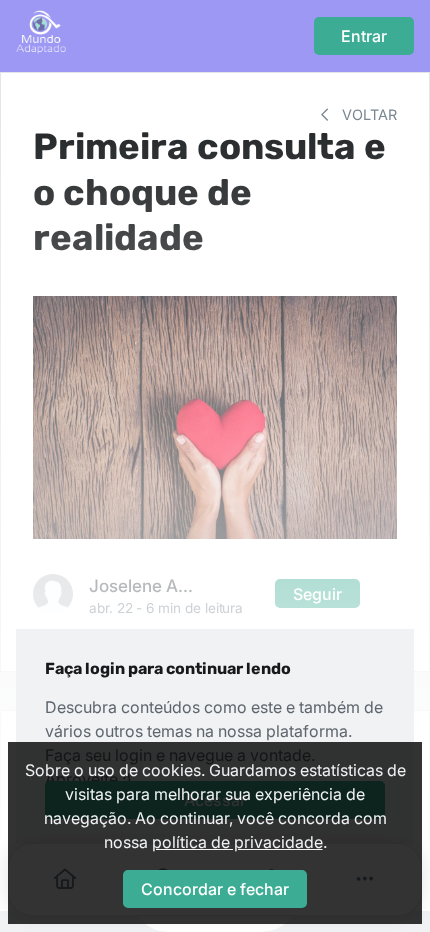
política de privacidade (237, 842)
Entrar (364, 36)
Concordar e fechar (215, 889)
